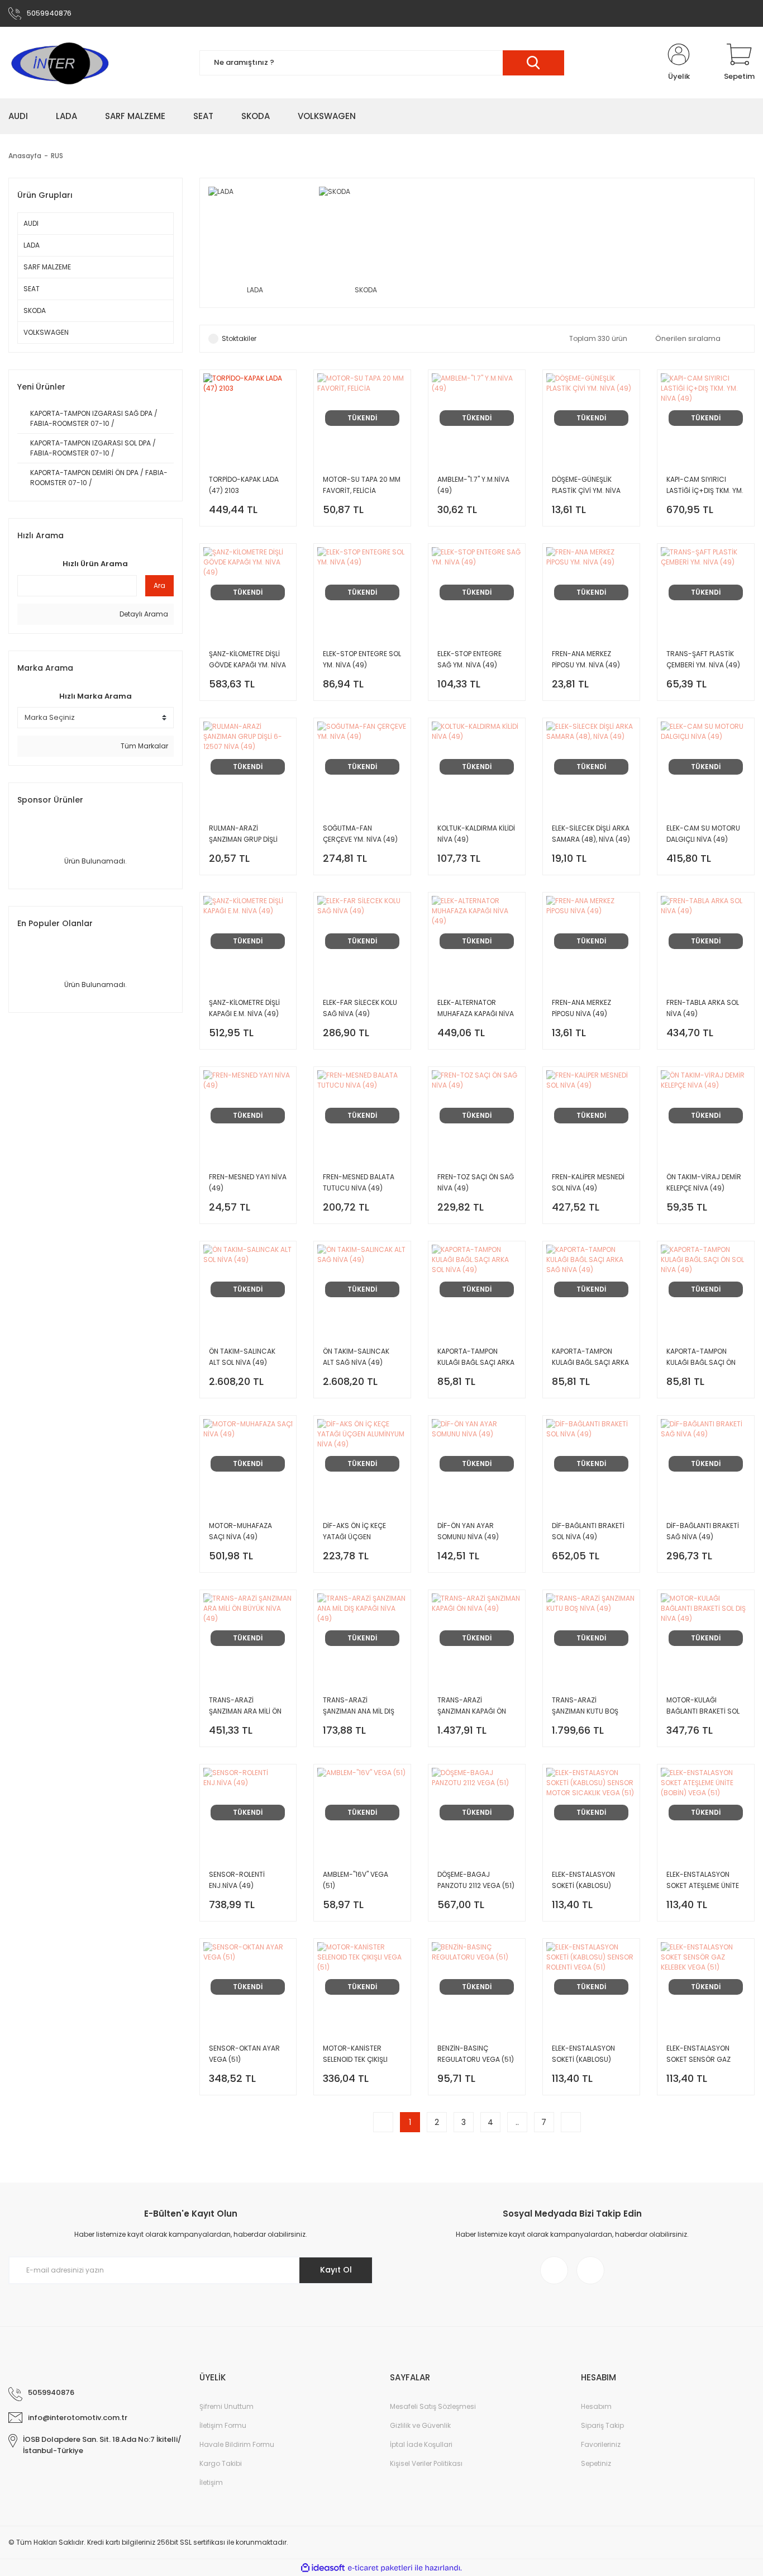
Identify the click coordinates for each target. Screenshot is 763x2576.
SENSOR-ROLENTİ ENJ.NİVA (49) (237, 1880)
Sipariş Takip (602, 2425)
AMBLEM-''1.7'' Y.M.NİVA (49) (473, 485)
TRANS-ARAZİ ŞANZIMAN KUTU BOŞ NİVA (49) (585, 1706)
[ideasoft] (323, 2568)
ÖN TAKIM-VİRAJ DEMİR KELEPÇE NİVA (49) (704, 1182)
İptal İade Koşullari (421, 2444)
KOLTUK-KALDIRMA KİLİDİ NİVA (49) (476, 834)
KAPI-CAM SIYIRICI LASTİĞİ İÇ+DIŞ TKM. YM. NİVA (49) (705, 485)
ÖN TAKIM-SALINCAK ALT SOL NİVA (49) (242, 1357)
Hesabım (596, 2406)
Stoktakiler (239, 338)
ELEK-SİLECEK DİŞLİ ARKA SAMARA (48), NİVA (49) (591, 834)
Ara (159, 585)
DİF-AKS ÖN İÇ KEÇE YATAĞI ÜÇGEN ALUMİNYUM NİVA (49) (358, 1532)
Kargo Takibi (221, 2463)
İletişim (211, 2482)
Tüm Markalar (144, 746)
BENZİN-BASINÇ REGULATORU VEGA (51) (476, 2054)
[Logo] (59, 63)
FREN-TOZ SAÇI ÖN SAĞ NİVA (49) (476, 1182)
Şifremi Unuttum (226, 2406)
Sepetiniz (596, 2463)
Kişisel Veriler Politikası (426, 2463)
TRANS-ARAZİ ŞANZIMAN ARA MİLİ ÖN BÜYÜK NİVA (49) (245, 1706)
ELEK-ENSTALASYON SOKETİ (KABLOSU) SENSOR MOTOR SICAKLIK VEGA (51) (583, 1880)
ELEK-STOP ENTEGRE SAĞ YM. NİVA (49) (469, 659)
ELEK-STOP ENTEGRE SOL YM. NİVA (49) (362, 659)
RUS (57, 156)
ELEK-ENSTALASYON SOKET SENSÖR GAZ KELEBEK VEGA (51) (698, 2054)
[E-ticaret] (380, 2568)
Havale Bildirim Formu (237, 2444)
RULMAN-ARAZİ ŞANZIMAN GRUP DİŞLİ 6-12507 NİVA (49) (243, 834)
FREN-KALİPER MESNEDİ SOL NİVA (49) (588, 1182)
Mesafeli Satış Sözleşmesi (433, 2406)
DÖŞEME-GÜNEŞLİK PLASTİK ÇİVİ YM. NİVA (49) (586, 485)
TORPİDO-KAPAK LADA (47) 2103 (244, 485)
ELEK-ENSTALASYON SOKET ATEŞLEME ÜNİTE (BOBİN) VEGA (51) (703, 1880)
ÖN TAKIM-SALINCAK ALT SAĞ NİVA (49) (356, 1357)
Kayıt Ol (336, 2270)
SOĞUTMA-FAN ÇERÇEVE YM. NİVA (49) (360, 834)
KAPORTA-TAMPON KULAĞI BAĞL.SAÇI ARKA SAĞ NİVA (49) (590, 1357)
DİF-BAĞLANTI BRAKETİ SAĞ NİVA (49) (703, 1531)
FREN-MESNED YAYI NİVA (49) (248, 1182)
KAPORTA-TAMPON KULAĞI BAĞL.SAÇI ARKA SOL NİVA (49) (476, 1357)
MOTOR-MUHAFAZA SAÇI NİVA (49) (240, 1531)
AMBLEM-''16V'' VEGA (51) (356, 1880)
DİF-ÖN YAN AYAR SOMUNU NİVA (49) (468, 1531)
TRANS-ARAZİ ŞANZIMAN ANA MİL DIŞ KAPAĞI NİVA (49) (359, 1706)
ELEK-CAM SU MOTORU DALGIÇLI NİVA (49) (703, 834)
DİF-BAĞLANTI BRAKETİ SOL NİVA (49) (588, 1531)
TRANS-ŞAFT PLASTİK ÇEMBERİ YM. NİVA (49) (703, 659)
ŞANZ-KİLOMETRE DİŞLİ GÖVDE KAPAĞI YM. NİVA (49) (247, 660)
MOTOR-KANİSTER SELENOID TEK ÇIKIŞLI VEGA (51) (355, 2054)
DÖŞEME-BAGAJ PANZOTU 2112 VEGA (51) (476, 1880)
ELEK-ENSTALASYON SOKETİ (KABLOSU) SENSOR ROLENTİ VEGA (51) (588, 2054)
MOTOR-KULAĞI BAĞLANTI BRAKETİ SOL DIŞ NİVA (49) (703, 1706)
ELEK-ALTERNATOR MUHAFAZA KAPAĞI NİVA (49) (476, 1009)
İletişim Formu (223, 2425)
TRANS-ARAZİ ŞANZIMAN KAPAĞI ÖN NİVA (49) (472, 1706)
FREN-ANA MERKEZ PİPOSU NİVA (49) (581, 1008)
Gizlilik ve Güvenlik (420, 2425)
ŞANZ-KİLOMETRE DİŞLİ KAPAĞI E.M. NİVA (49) (244, 1008)
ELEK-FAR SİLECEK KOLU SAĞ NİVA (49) (360, 1008)
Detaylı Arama (143, 614)
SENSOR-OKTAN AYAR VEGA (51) (244, 2054)
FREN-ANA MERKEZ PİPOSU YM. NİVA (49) (586, 659)
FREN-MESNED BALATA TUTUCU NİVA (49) (359, 1182)
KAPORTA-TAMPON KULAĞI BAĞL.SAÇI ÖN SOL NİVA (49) (701, 1357)
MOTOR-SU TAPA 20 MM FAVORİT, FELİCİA (362, 485)
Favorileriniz (601, 2444)
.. (517, 2122)
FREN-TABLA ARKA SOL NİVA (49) (703, 1008)
